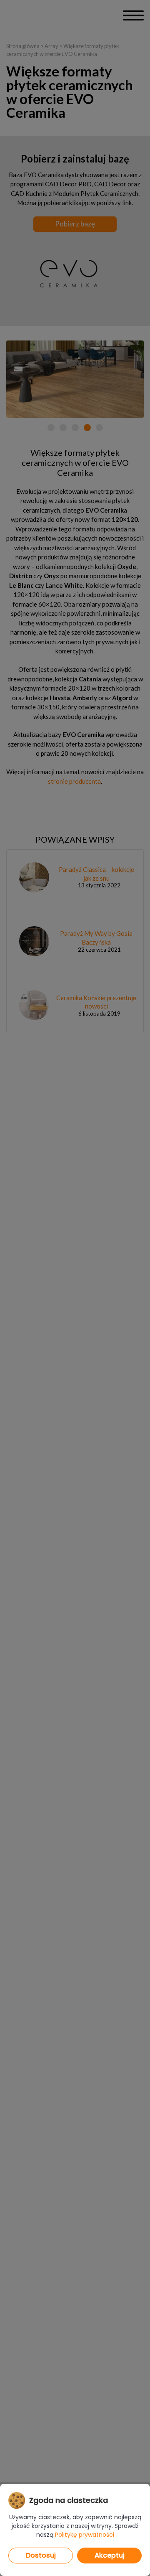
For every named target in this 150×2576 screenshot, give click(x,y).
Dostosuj (41, 2555)
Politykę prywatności (85, 2535)
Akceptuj (110, 2555)
